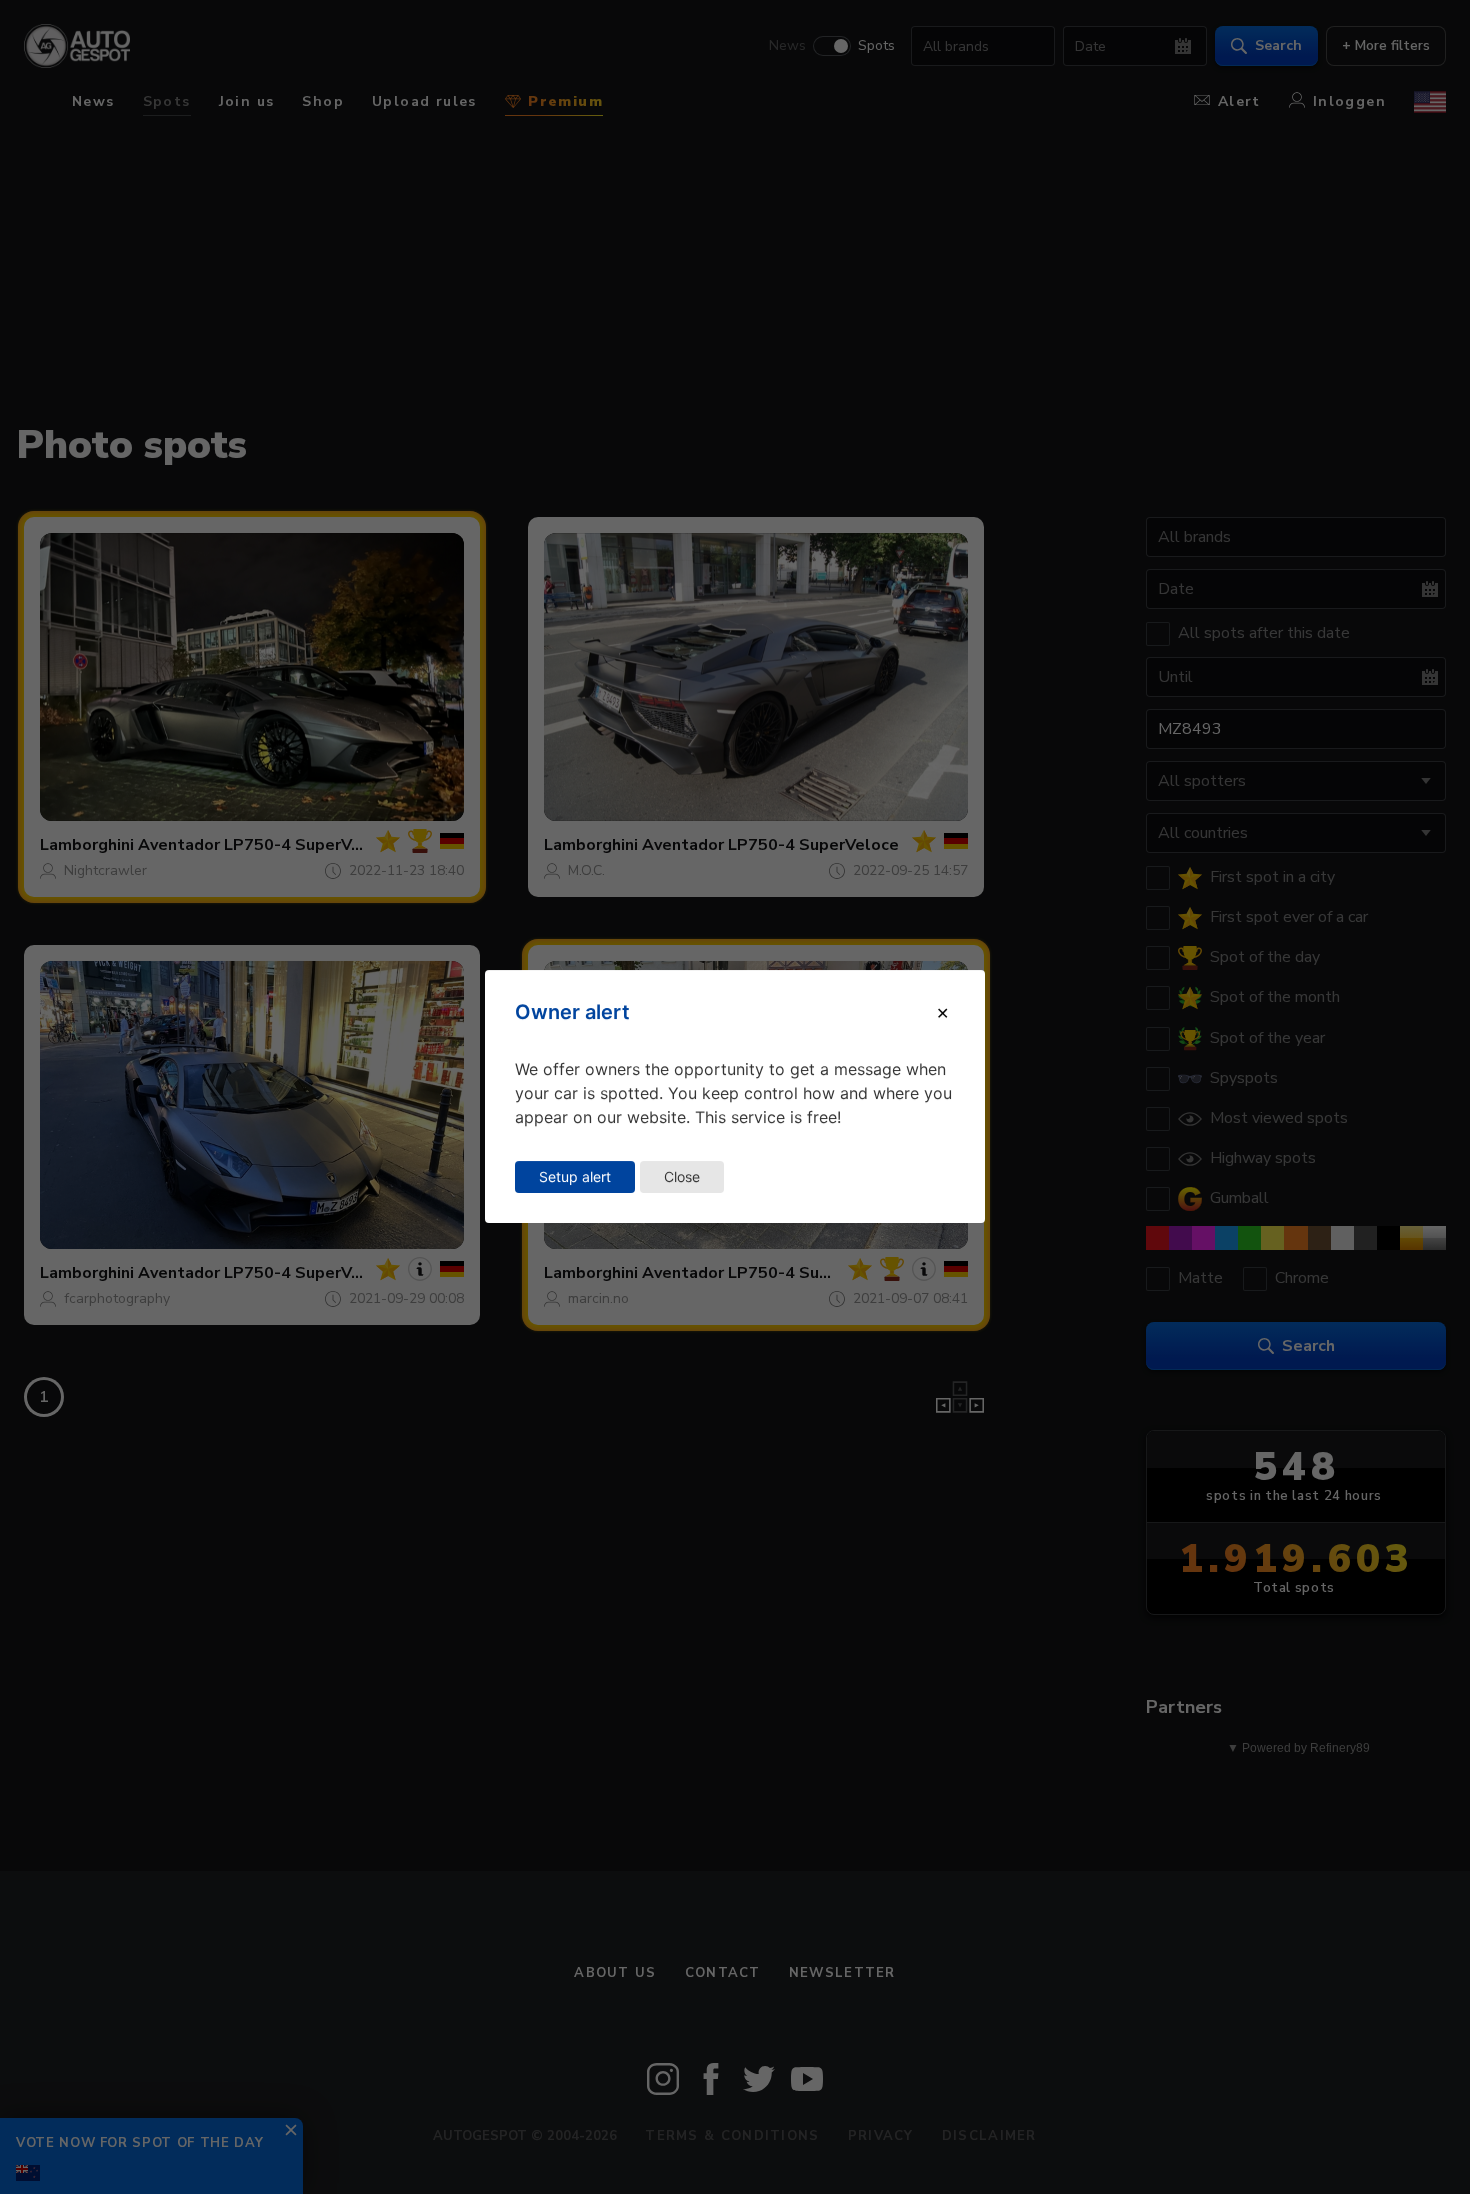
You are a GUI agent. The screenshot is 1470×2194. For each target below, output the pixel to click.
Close (682, 1176)
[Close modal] (942, 1013)
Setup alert (575, 1176)
